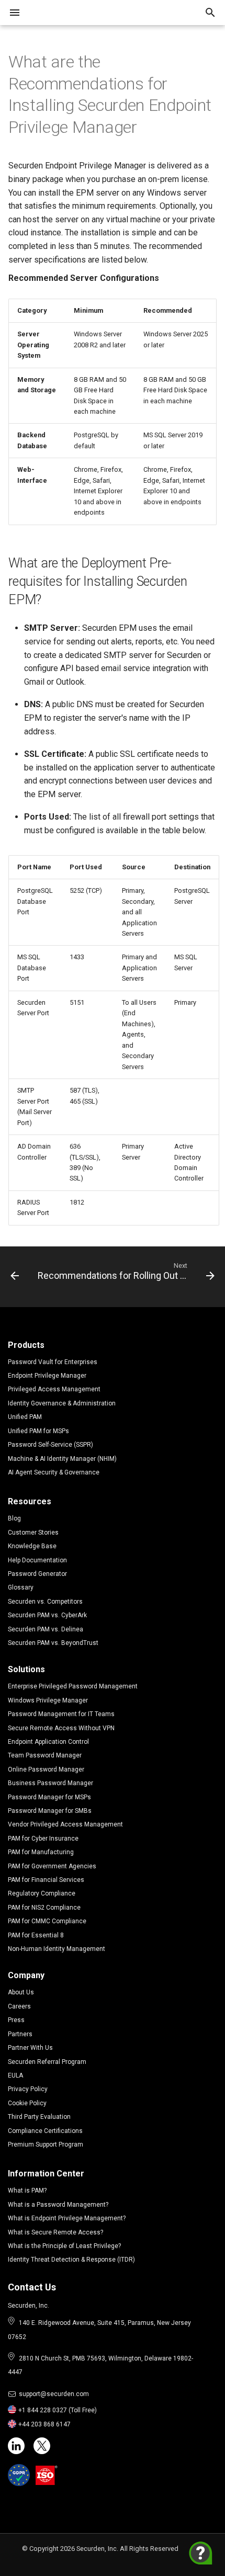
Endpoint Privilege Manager (47, 1376)
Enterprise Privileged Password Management (73, 1686)
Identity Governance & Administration (62, 1403)
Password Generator (37, 1574)
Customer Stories (33, 1533)
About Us (21, 1992)
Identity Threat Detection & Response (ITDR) (71, 2260)
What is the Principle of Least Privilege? (64, 2246)
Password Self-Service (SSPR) (50, 1445)
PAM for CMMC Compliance (47, 1921)
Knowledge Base (32, 1546)
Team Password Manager (45, 1755)
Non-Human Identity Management (57, 1949)
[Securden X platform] (42, 2446)
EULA (15, 2075)
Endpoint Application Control (48, 1742)
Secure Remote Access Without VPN (61, 1728)
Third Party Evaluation (39, 2117)
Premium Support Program (46, 2144)
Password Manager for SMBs (50, 1811)
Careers (19, 2006)
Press (16, 2020)
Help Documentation (37, 1560)
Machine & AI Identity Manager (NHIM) (62, 1459)
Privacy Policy (28, 2089)
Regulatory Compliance (42, 1893)
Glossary (21, 1587)
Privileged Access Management (54, 1389)
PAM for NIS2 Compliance (44, 1908)
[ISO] (47, 2475)
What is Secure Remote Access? (55, 2232)
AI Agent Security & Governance (54, 1472)
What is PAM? (27, 2191)
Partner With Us (30, 2048)
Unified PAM (25, 1417)
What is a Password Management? (58, 2205)
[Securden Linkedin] (16, 2446)
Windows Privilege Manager (48, 1700)
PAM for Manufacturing (41, 1852)
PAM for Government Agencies (52, 1866)
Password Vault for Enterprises (53, 1362)
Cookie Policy (27, 2103)
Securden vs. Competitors (45, 1602)
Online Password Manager (46, 1769)
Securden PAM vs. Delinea (46, 1629)
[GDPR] (19, 2475)
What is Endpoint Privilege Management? (67, 2218)
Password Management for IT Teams (61, 1714)
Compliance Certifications (45, 2131)
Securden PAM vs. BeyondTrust (53, 1643)
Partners (20, 2034)
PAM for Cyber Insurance (43, 1839)
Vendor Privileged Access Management (65, 1824)
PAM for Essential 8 (36, 1935)
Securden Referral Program (47, 2062)
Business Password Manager (50, 1783)
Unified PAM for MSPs (38, 1431)
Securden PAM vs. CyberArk (47, 1615)
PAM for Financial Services (46, 1880)
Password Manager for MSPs (49, 1797)
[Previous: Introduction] (15, 1274)
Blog (14, 1518)
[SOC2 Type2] (72, 2475)
